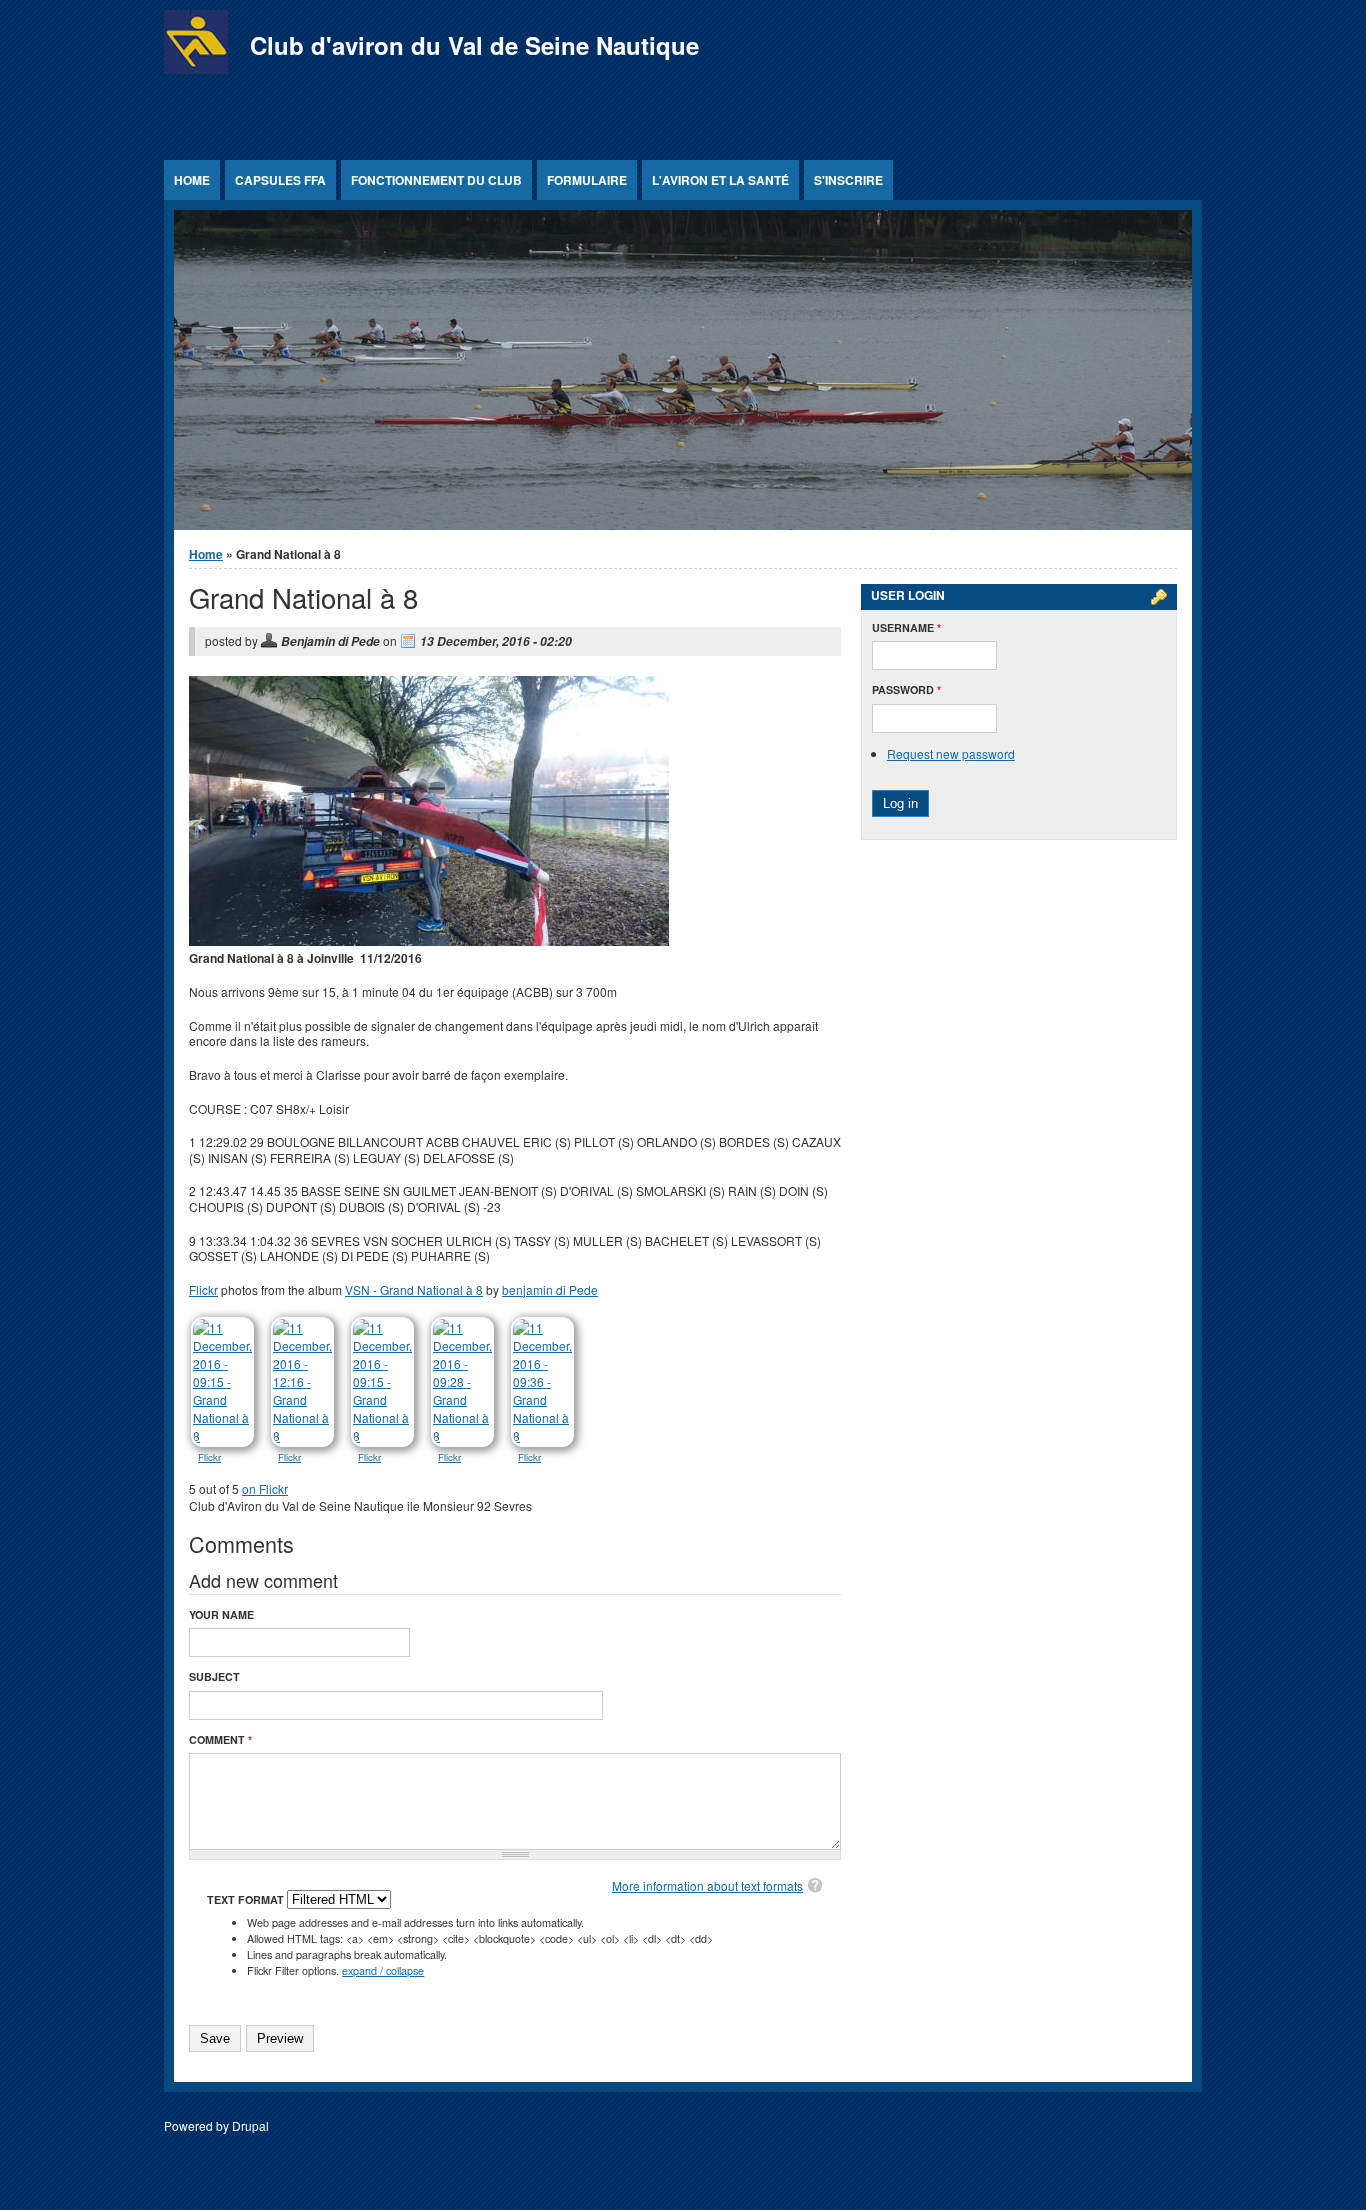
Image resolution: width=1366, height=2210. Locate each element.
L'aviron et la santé (720, 180)
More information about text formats (707, 1885)
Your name (221, 1614)
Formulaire (587, 180)
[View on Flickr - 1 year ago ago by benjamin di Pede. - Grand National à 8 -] (224, 1438)
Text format (247, 1899)
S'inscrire (848, 180)
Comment (220, 1739)
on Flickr (265, 1488)
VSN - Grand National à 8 (414, 1289)
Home (192, 180)
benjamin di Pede (550, 1289)
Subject (214, 1676)
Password (906, 689)
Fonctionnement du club (436, 180)
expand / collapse (383, 1970)
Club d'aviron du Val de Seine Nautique (474, 45)
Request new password (951, 753)
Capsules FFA (280, 180)
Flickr (203, 1289)
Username (906, 627)
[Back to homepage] (196, 68)
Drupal (250, 2125)
